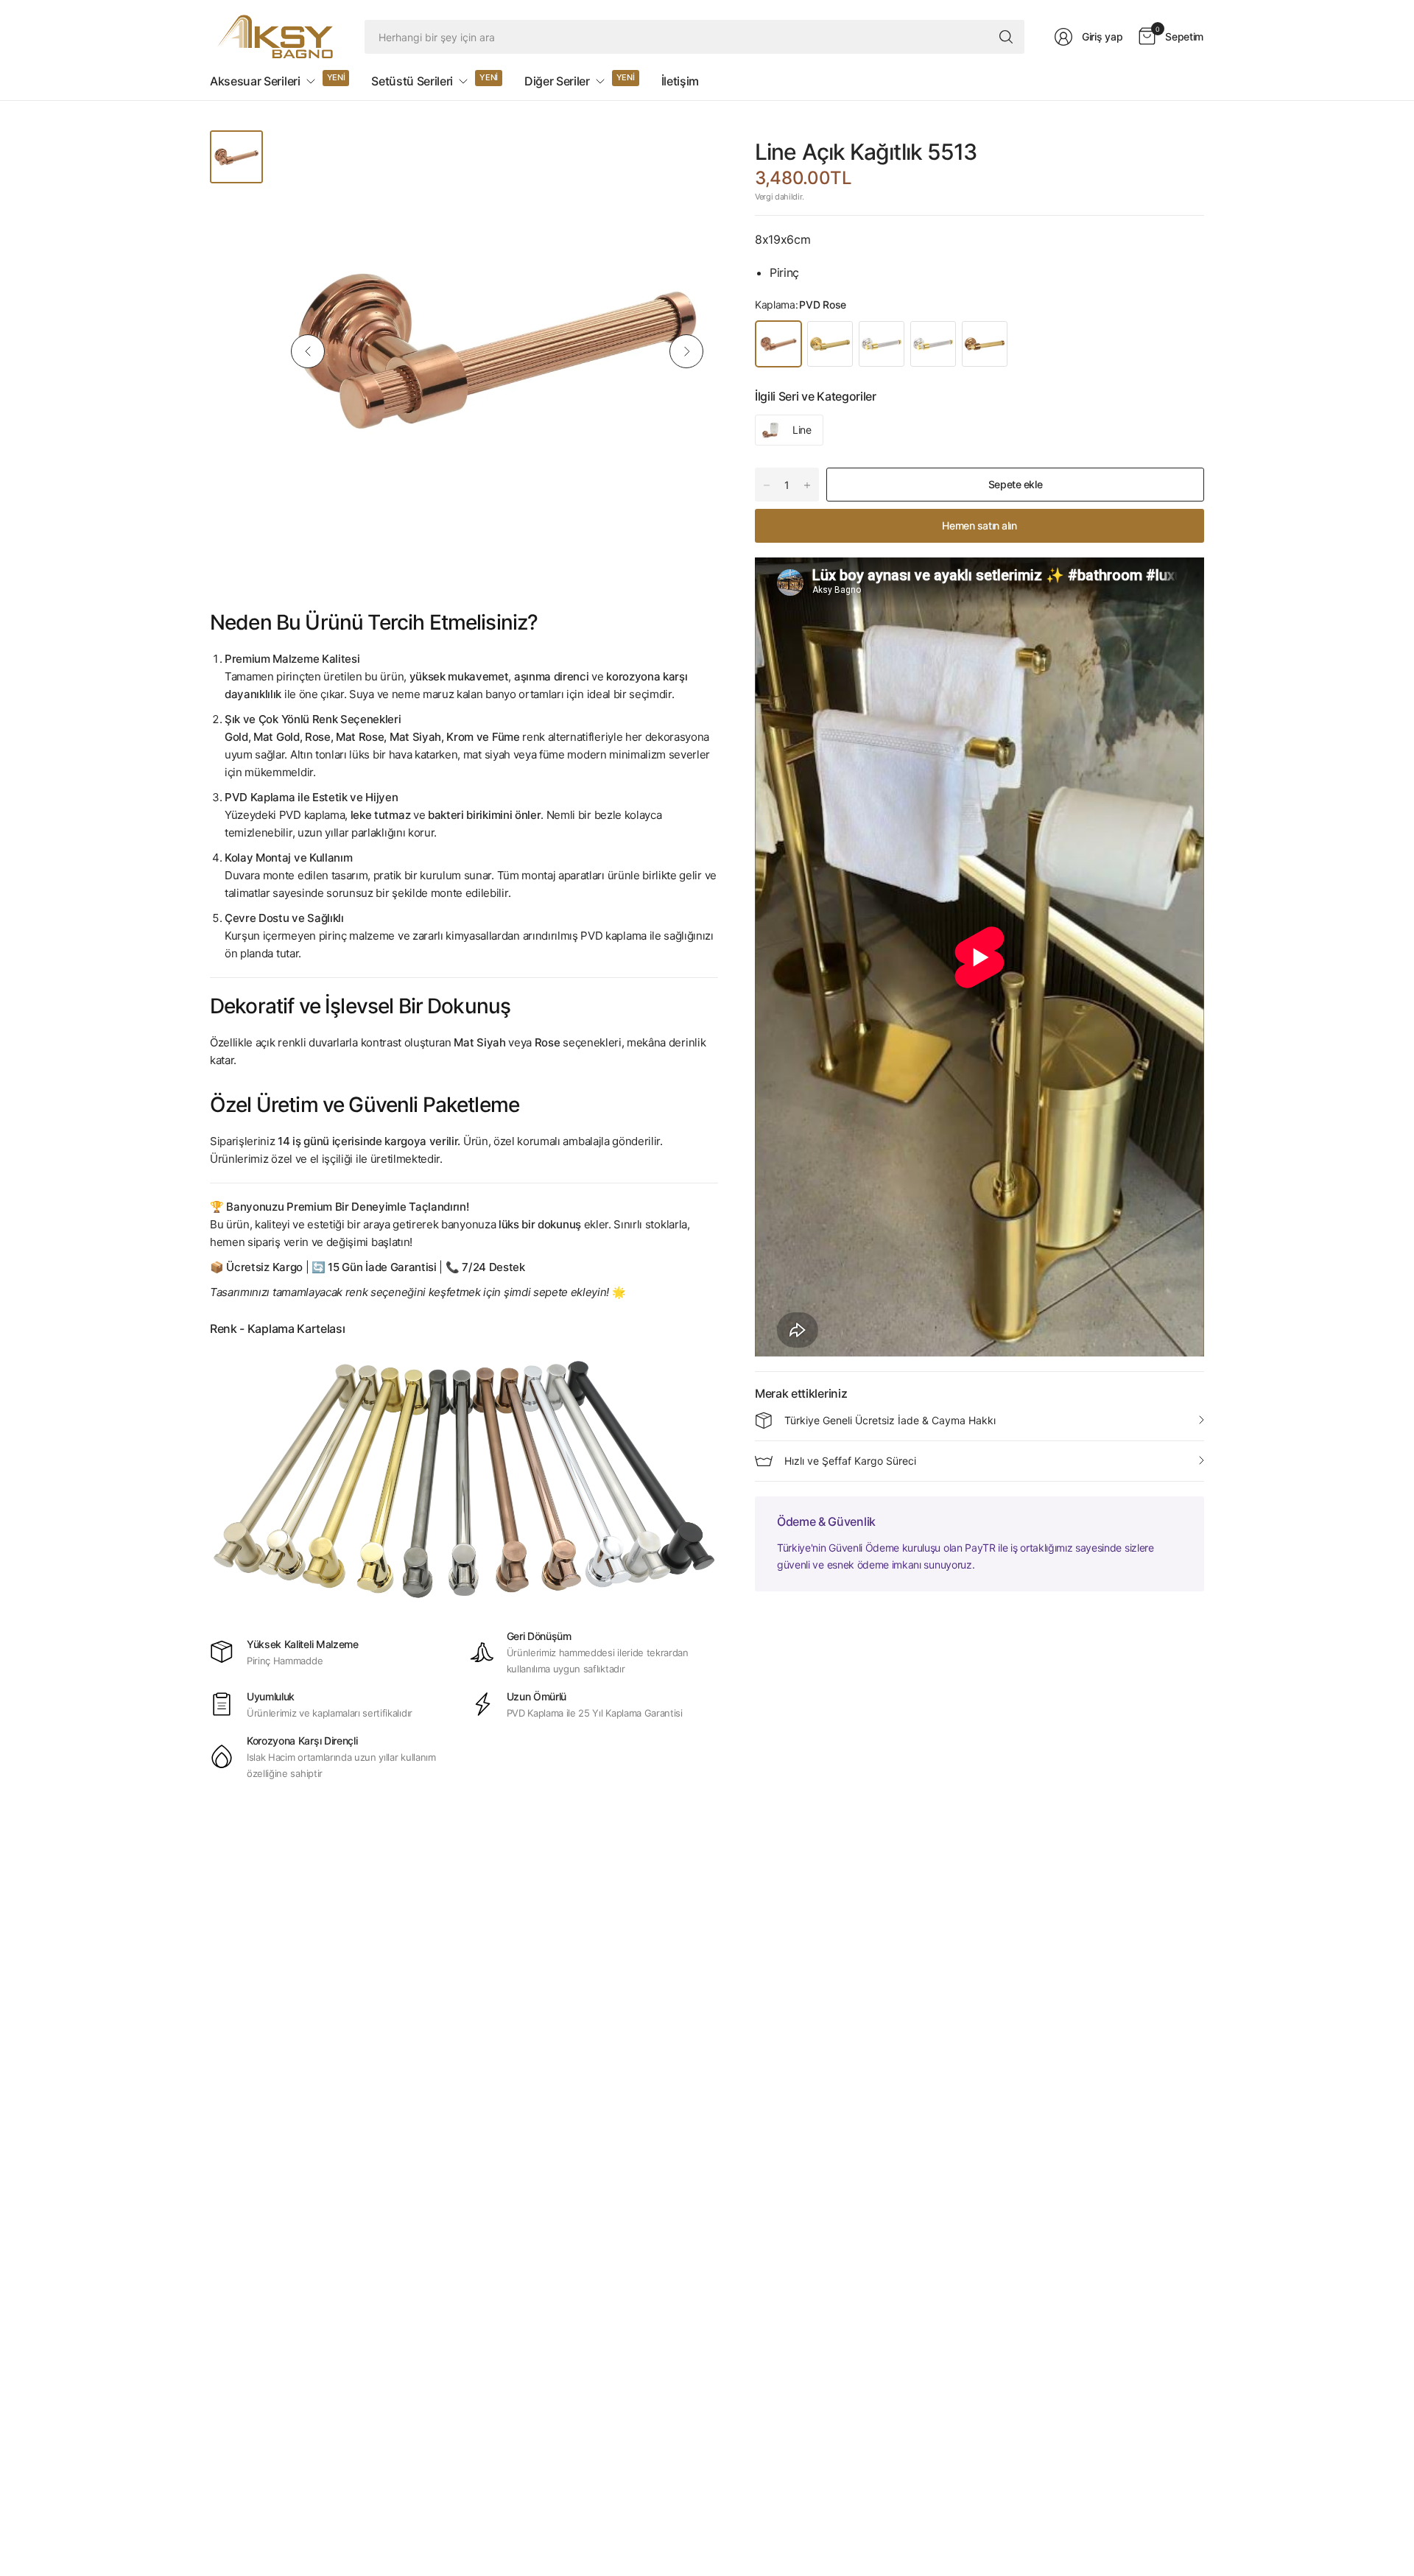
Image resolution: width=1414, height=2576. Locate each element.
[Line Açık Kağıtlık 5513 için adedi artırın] (807, 485)
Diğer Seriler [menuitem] (557, 81)
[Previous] (308, 351)
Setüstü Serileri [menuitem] (412, 81)
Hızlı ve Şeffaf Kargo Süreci (850, 1461)
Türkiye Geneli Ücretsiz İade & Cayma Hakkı (890, 1420)
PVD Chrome (933, 344)
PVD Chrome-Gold (882, 344)
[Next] (686, 351)
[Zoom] (690, 158)
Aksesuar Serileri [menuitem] (255, 81)
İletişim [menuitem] (680, 81)
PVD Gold (830, 344)
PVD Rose (778, 344)
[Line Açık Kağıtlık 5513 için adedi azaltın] (767, 485)
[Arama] (1006, 37)
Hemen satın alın (979, 525)
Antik (985, 344)
